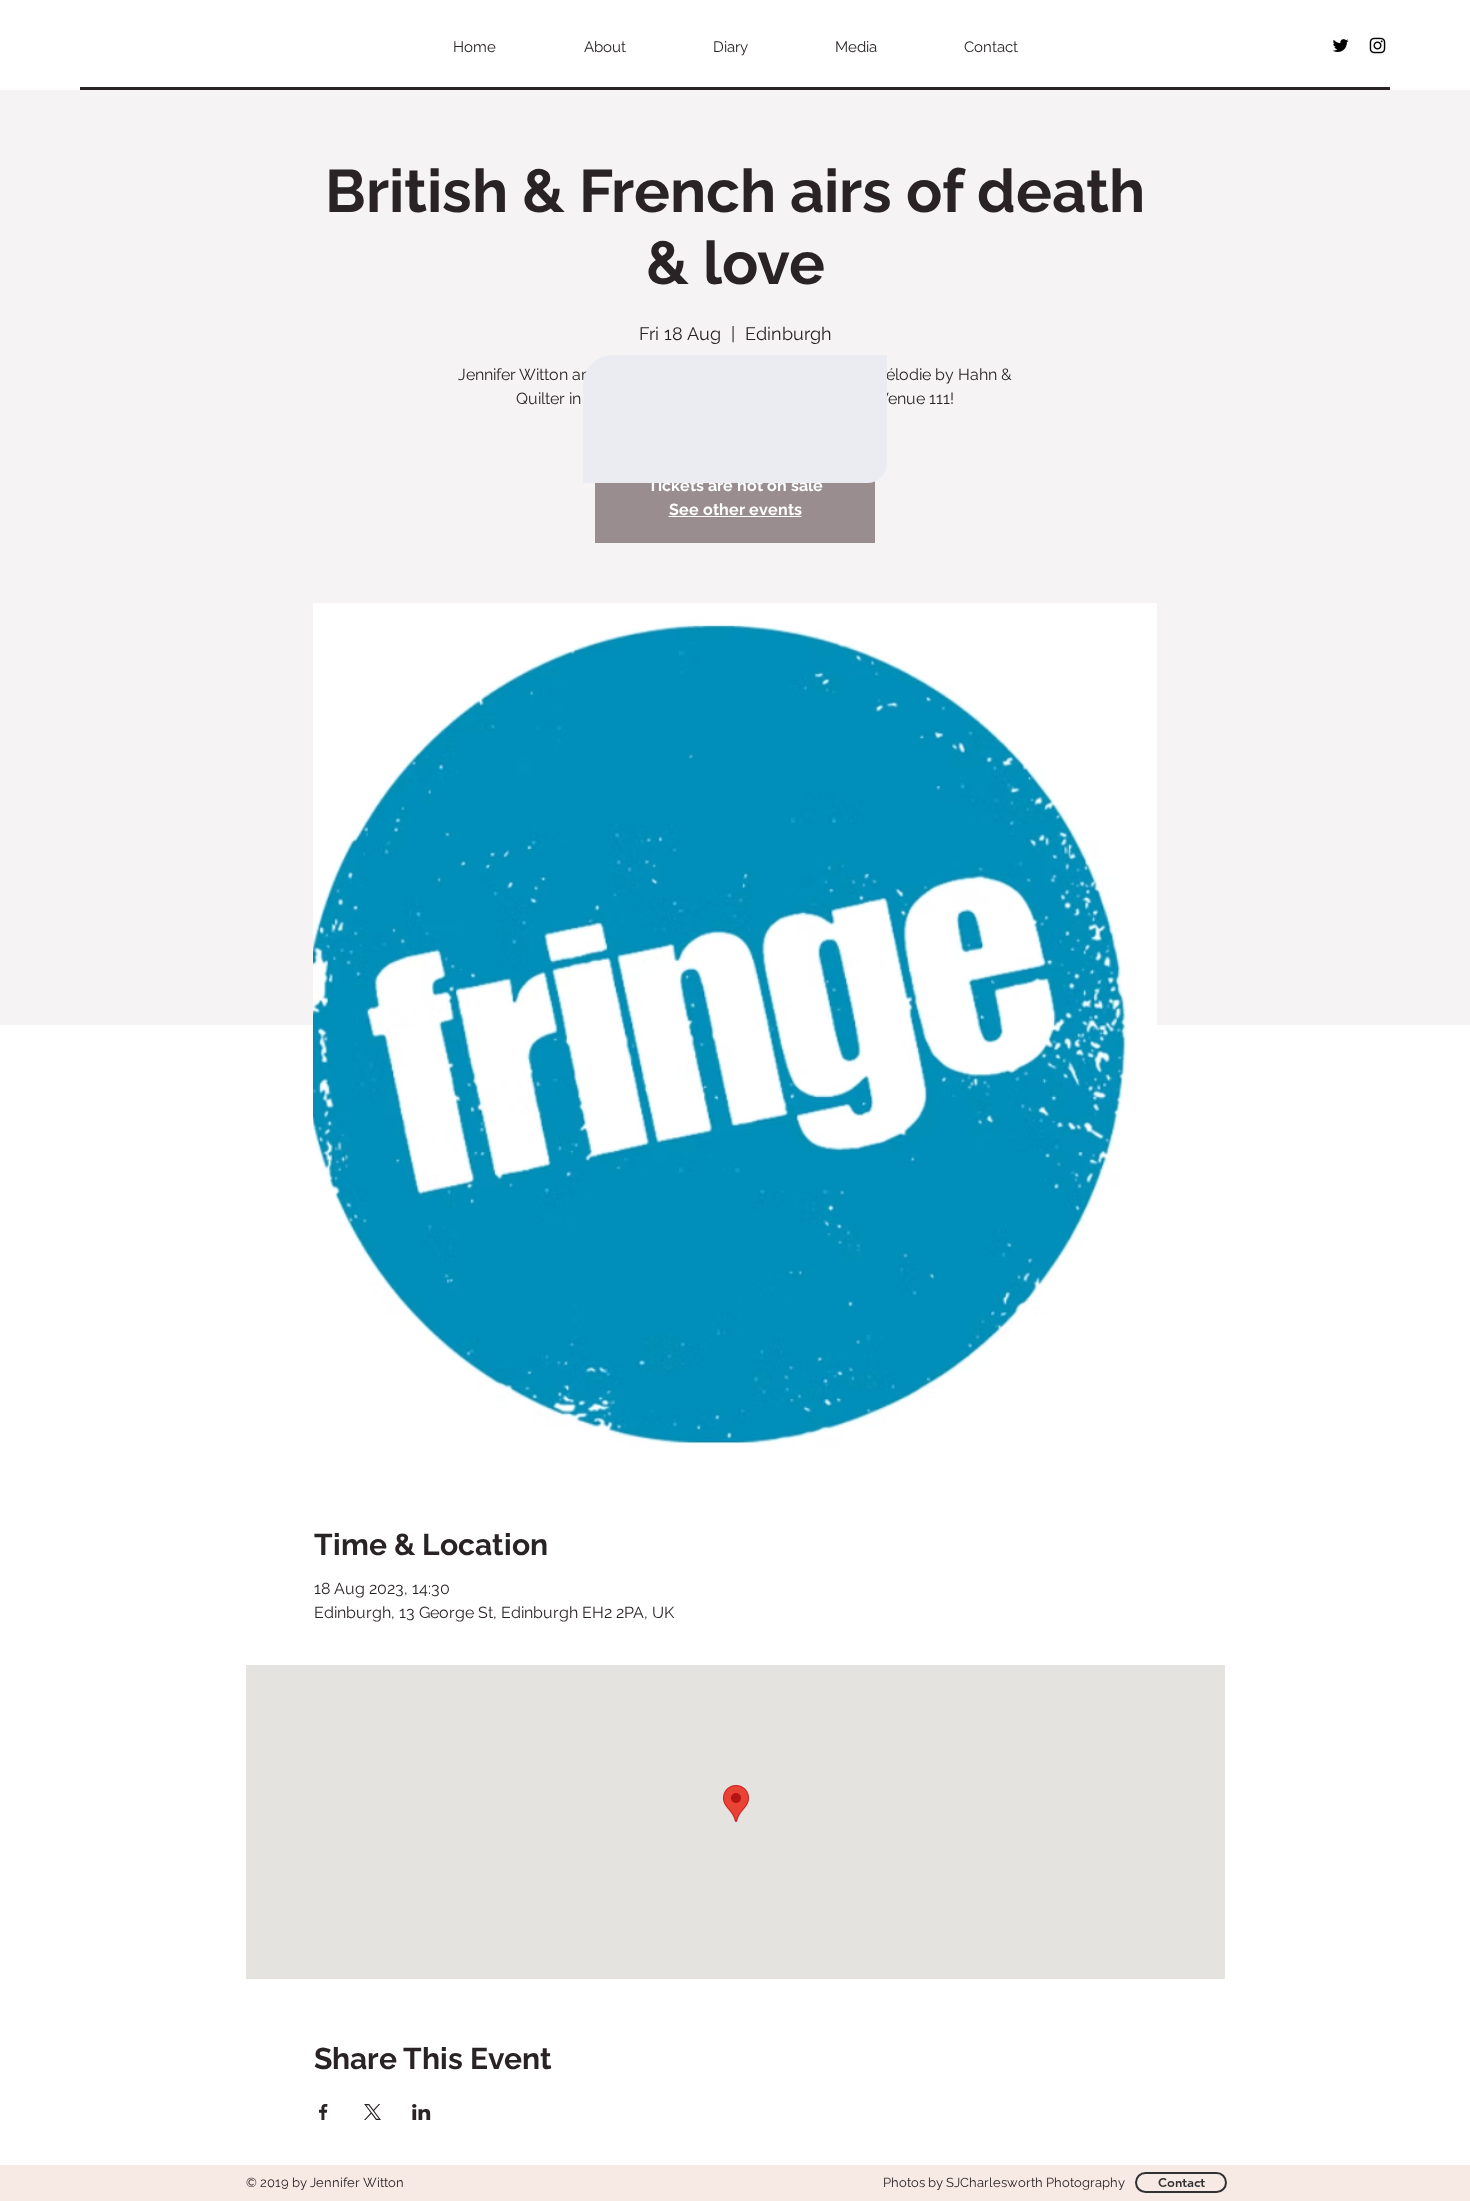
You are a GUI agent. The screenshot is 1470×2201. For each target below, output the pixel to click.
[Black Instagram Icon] (1377, 45)
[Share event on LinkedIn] (421, 2112)
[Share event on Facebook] (323, 2112)
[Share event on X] (372, 2112)
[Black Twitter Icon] (1340, 45)
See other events (735, 509)
